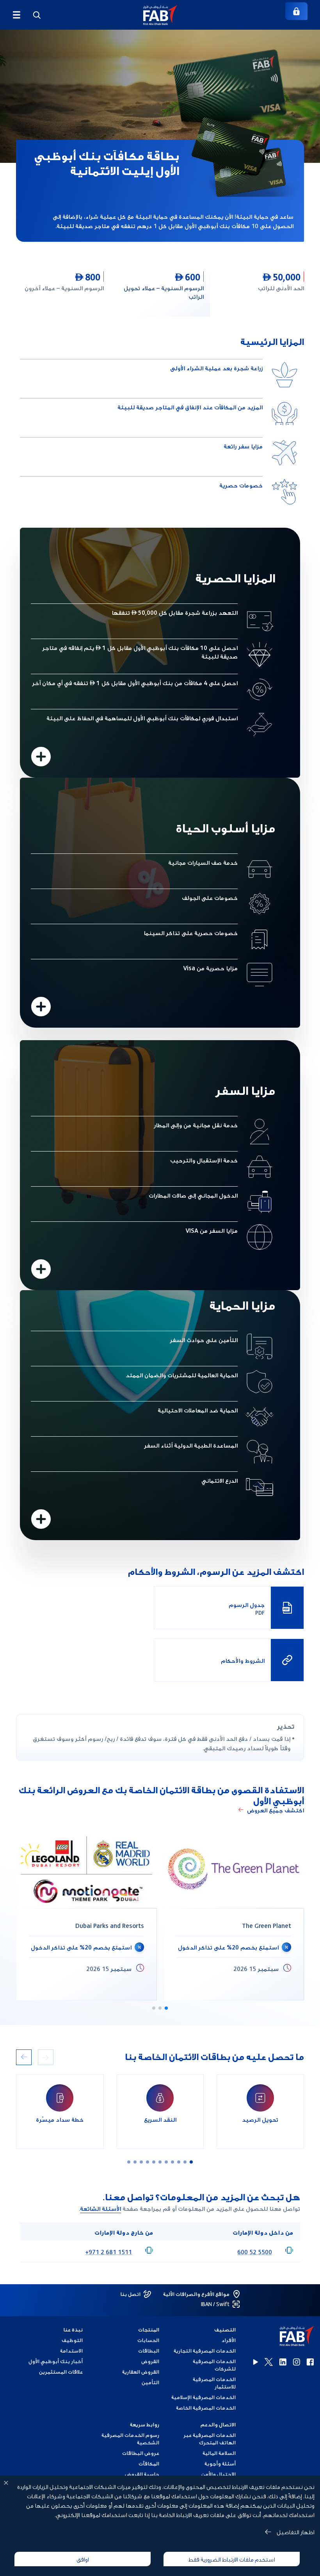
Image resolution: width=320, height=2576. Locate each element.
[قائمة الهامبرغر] (16, 15)
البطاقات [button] (149, 2350)
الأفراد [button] (228, 2340)
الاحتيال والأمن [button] (219, 2474)
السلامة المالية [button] (219, 2453)
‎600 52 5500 (255, 2251)
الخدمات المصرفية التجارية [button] (205, 2350)
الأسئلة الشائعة (100, 2208)
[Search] (37, 15)
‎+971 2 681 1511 (109, 2251)
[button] (160, 15)
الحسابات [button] (148, 2340)
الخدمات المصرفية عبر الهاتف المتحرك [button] (210, 2439)
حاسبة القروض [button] (142, 2474)
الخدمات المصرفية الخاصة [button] (206, 2407)
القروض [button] (150, 2361)
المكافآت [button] (149, 2463)
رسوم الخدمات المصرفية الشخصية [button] (130, 2439)
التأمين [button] (150, 2382)
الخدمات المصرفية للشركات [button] (214, 2365)
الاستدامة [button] (71, 2350)
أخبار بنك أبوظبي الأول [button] (56, 2361)
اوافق (83, 2559)
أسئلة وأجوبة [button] (220, 2463)
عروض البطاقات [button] (141, 2453)
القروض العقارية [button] (141, 2372)
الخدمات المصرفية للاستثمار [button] (214, 2383)
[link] (296, 11)
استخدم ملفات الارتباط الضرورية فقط (232, 2559)
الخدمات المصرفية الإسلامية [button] (204, 2397)
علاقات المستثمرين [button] (61, 2372)
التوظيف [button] (72, 2340)
